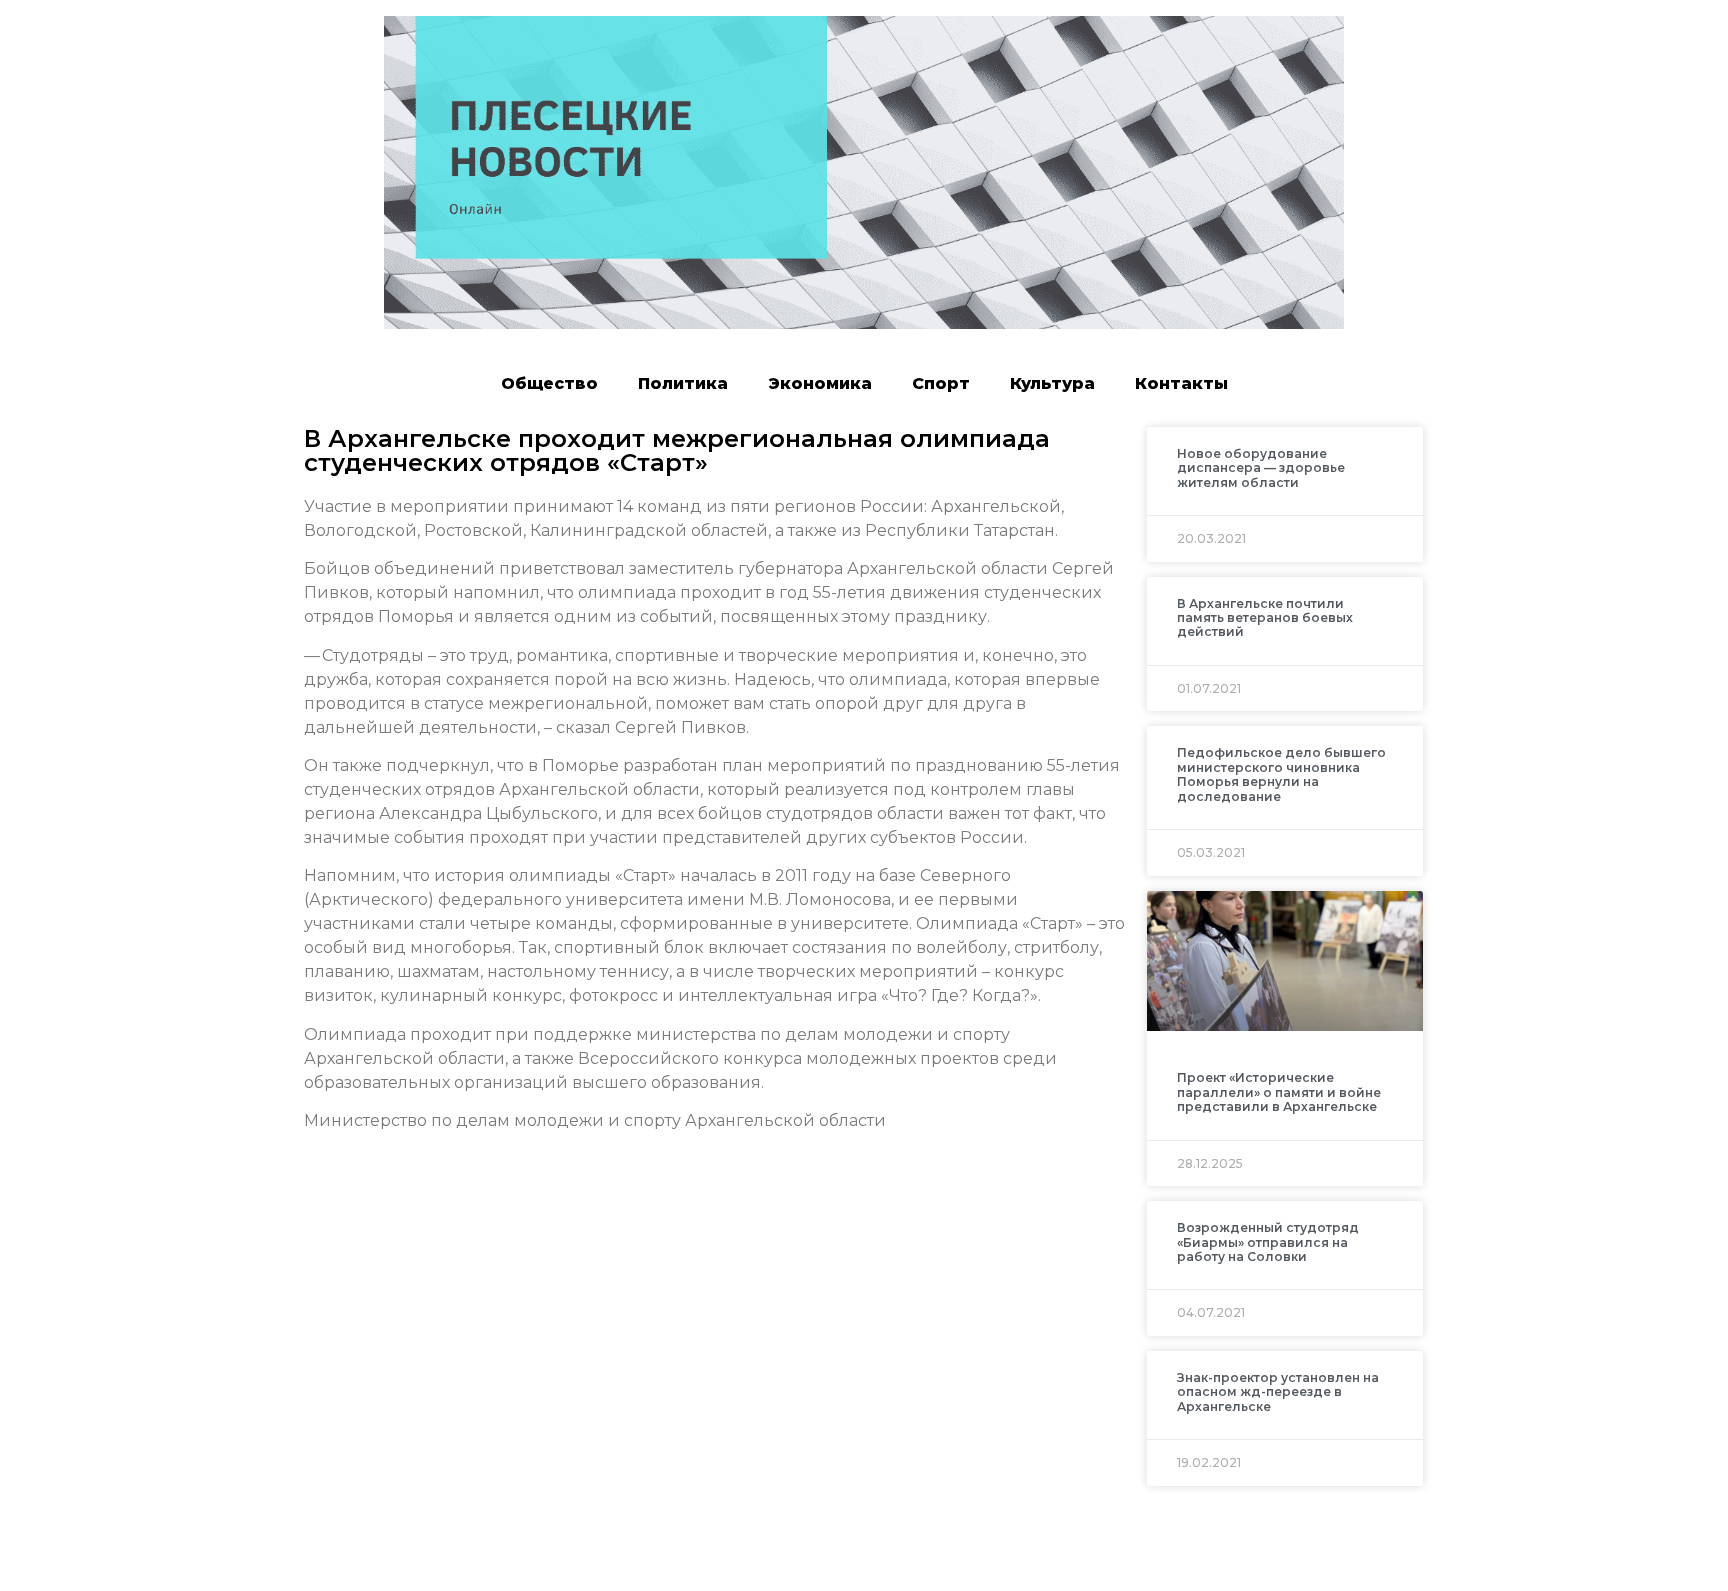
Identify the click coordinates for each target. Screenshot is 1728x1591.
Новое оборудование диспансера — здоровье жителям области (1261, 468)
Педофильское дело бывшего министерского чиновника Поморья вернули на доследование (1281, 774)
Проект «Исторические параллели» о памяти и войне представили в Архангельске (1279, 1092)
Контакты (1181, 383)
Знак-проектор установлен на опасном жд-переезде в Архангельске (1278, 1392)
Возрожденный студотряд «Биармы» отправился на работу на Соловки (1268, 1242)
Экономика (820, 383)
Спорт (941, 383)
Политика (683, 383)
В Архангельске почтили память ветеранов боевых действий (1265, 618)
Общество (549, 383)
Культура (1052, 383)
